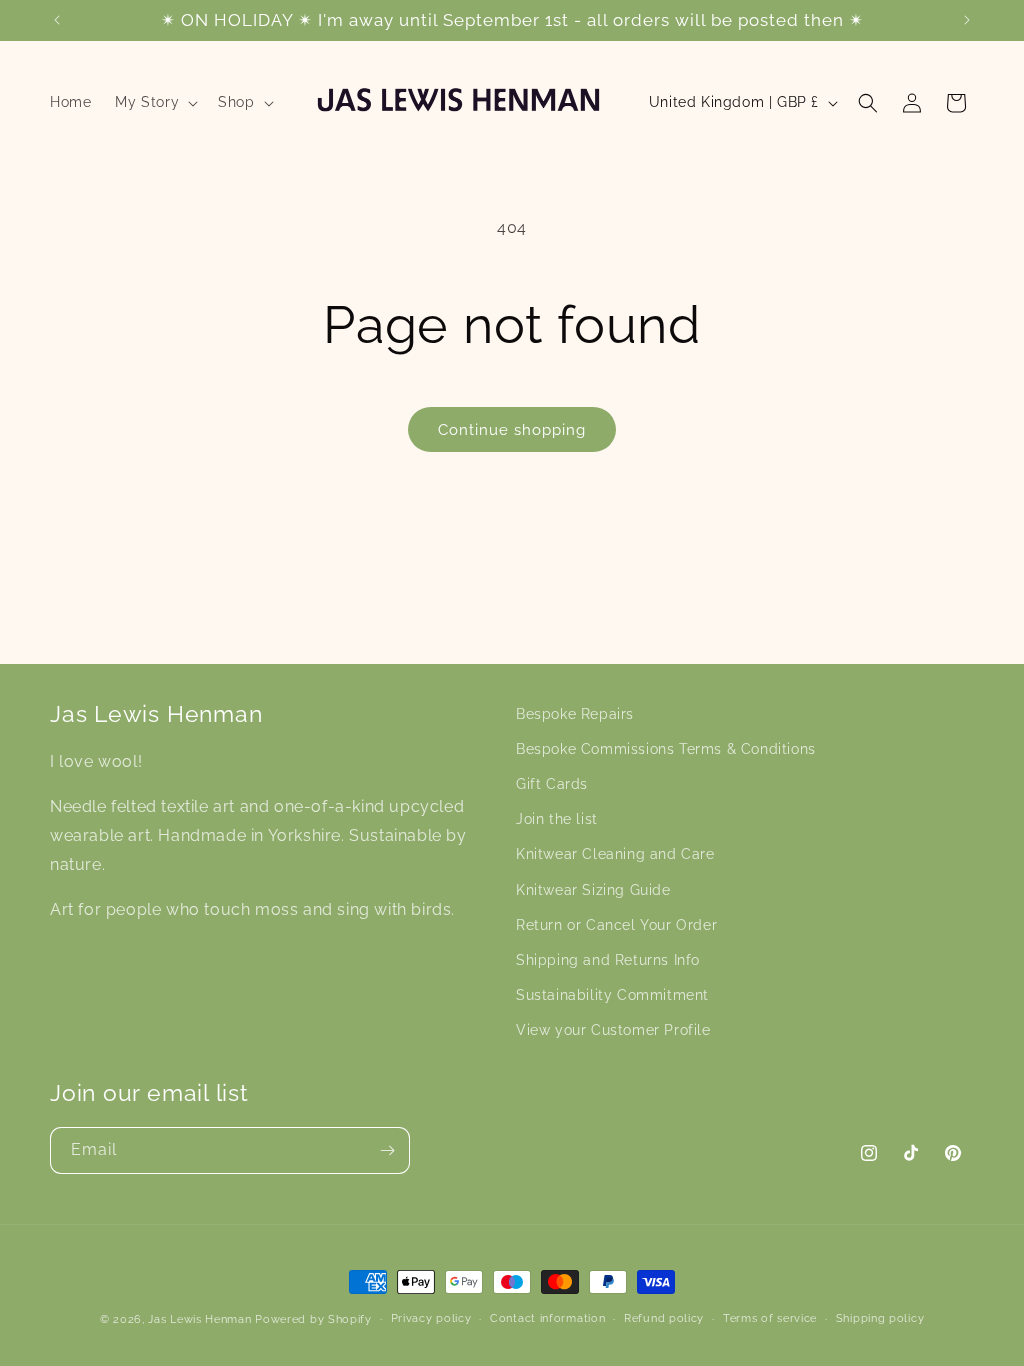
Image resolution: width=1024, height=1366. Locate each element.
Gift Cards (552, 784)
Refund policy (664, 1318)
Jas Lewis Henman (199, 1319)
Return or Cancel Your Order (616, 925)
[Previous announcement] (57, 20)
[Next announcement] (967, 20)
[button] (154, 102)
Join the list (557, 819)
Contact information (547, 1318)
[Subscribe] (387, 1150)
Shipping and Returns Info (608, 960)
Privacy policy (431, 1318)
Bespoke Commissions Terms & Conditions (666, 749)
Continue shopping (512, 430)
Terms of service (770, 1318)
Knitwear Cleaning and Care (615, 854)
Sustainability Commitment (612, 995)
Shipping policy (880, 1318)
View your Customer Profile (613, 1030)
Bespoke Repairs (575, 714)
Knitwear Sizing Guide (593, 890)
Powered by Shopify (313, 1319)
